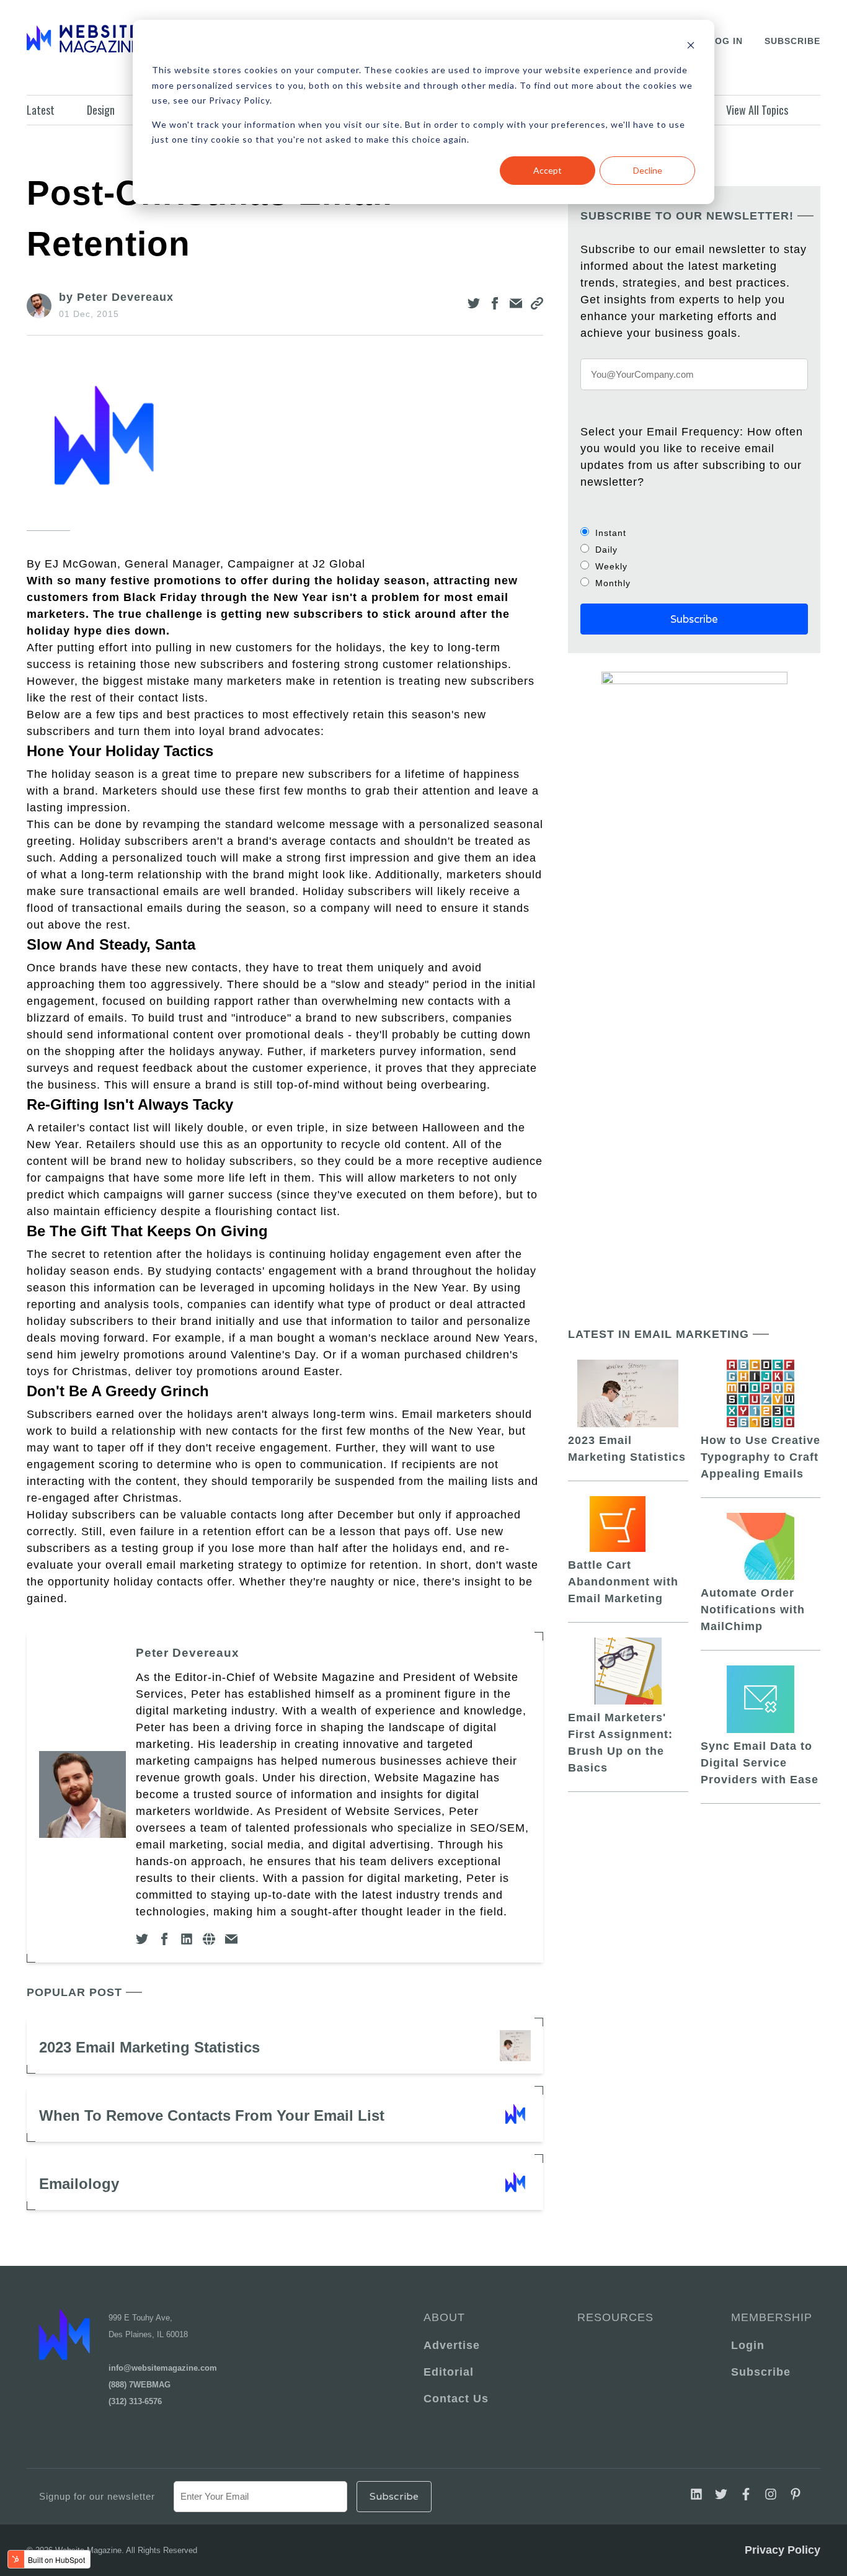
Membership (769, 2317)
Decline (648, 170)
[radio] (694, 533)
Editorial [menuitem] (449, 2372)
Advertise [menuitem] (452, 2345)
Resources (615, 2317)
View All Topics (757, 110)
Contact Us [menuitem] (456, 2399)
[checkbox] (694, 558)
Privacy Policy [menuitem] (783, 2550)
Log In (726, 41)
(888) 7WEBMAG (140, 2385)
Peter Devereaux (188, 1653)
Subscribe (792, 41)
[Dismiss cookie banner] (691, 47)
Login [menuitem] (748, 2345)
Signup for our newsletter (97, 2496)
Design (101, 110)
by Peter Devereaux (116, 297)
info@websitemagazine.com (163, 2368)
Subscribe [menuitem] (761, 2372)
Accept (548, 170)
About (444, 2317)
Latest (41, 110)
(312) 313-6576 (135, 2401)
